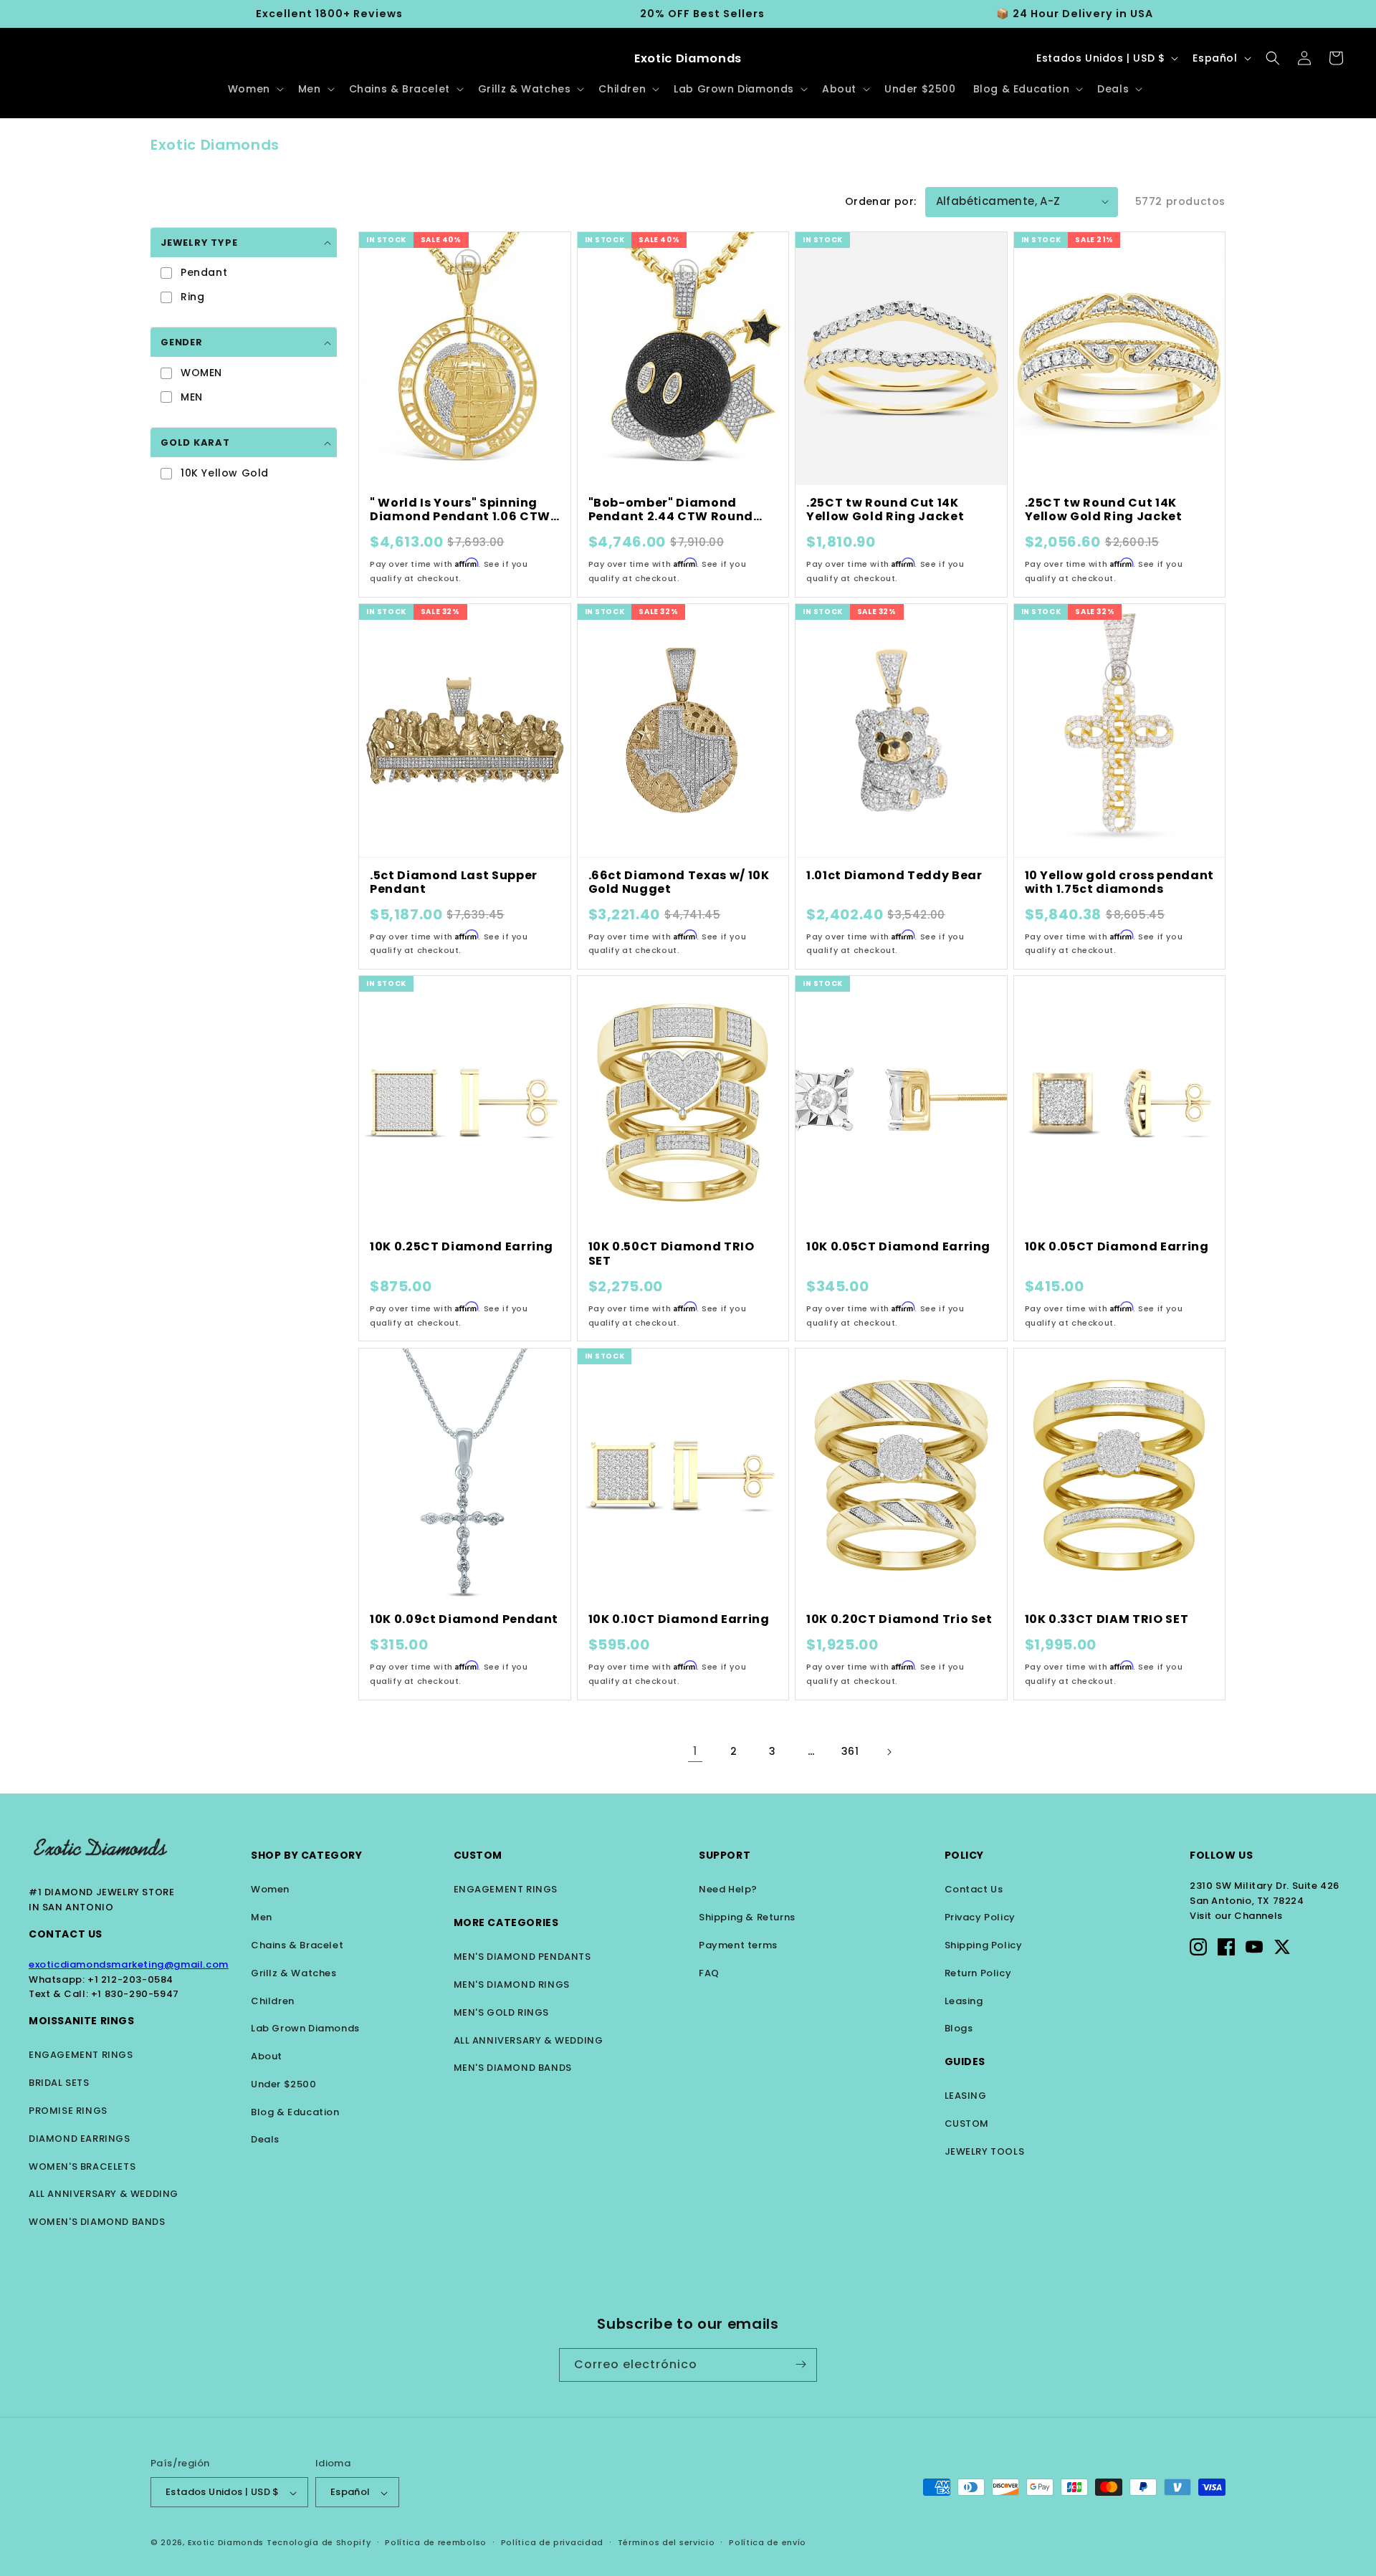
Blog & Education (295, 2112)
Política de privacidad (552, 2542)
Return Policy (978, 1973)
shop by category (307, 1855)
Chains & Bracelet (297, 1945)
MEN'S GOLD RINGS (502, 2012)
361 (850, 1751)
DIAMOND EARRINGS (80, 2139)
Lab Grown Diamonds (305, 2028)
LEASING (966, 2096)
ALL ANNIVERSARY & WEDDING (104, 2194)
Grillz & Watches (294, 1973)
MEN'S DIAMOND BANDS (513, 2068)
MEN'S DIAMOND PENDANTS (522, 1957)
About (267, 2056)
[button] (254, 89)
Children (273, 2001)
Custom (478, 1855)
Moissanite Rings (82, 2021)
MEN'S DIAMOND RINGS (512, 1984)
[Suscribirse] (801, 2364)
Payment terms (738, 1945)
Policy (965, 1855)
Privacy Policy (980, 1917)
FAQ (709, 1973)
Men (262, 1917)
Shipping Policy (984, 1945)
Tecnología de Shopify (319, 2543)
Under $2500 (284, 2084)
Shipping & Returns (747, 1917)
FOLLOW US (1221, 1855)
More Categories (506, 1923)
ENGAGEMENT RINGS (81, 2055)
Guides (965, 2062)
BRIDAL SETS (59, 2083)
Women (270, 1889)
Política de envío (768, 2542)
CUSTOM (967, 2123)
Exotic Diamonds (226, 2543)
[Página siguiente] (889, 1752)
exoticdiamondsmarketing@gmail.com (129, 1964)
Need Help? (728, 1889)
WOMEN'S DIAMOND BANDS (97, 2222)
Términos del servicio (666, 2542)
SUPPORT (725, 1855)
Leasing (964, 2001)
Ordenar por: (881, 201)
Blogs (959, 2028)
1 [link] (695, 1751)
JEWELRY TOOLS (985, 2151)
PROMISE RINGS (68, 2111)
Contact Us (66, 1934)
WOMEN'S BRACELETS (82, 2166)
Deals (265, 2139)
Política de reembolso (436, 2542)
